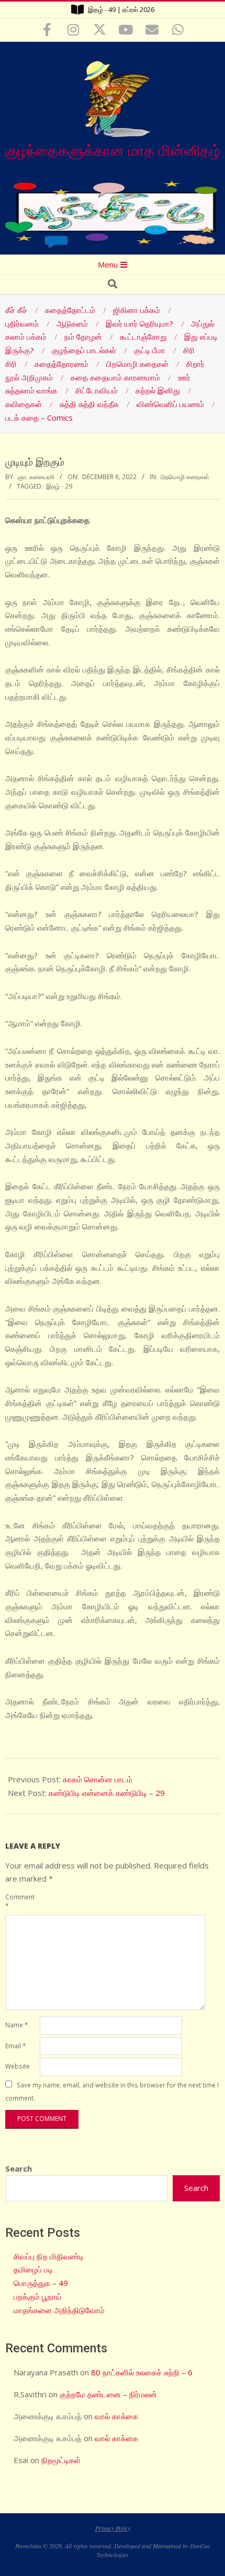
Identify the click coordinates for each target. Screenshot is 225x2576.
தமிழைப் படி (33, 2269)
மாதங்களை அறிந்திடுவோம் (59, 2310)
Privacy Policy (113, 2528)
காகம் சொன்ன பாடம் (98, 1779)
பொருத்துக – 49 (41, 2283)
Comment (20, 1901)
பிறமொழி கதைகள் (185, 477)
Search (19, 2168)
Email (15, 2046)
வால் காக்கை (116, 2416)
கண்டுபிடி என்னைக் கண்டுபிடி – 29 (107, 1793)
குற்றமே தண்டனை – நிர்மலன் (108, 2394)
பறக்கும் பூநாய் (38, 2296)
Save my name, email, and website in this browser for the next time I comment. (112, 2092)
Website (18, 2066)
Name (16, 2025)
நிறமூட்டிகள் (61, 2460)
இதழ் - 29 (59, 486)
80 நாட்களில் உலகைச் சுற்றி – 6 (142, 2372)
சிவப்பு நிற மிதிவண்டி (49, 2256)
